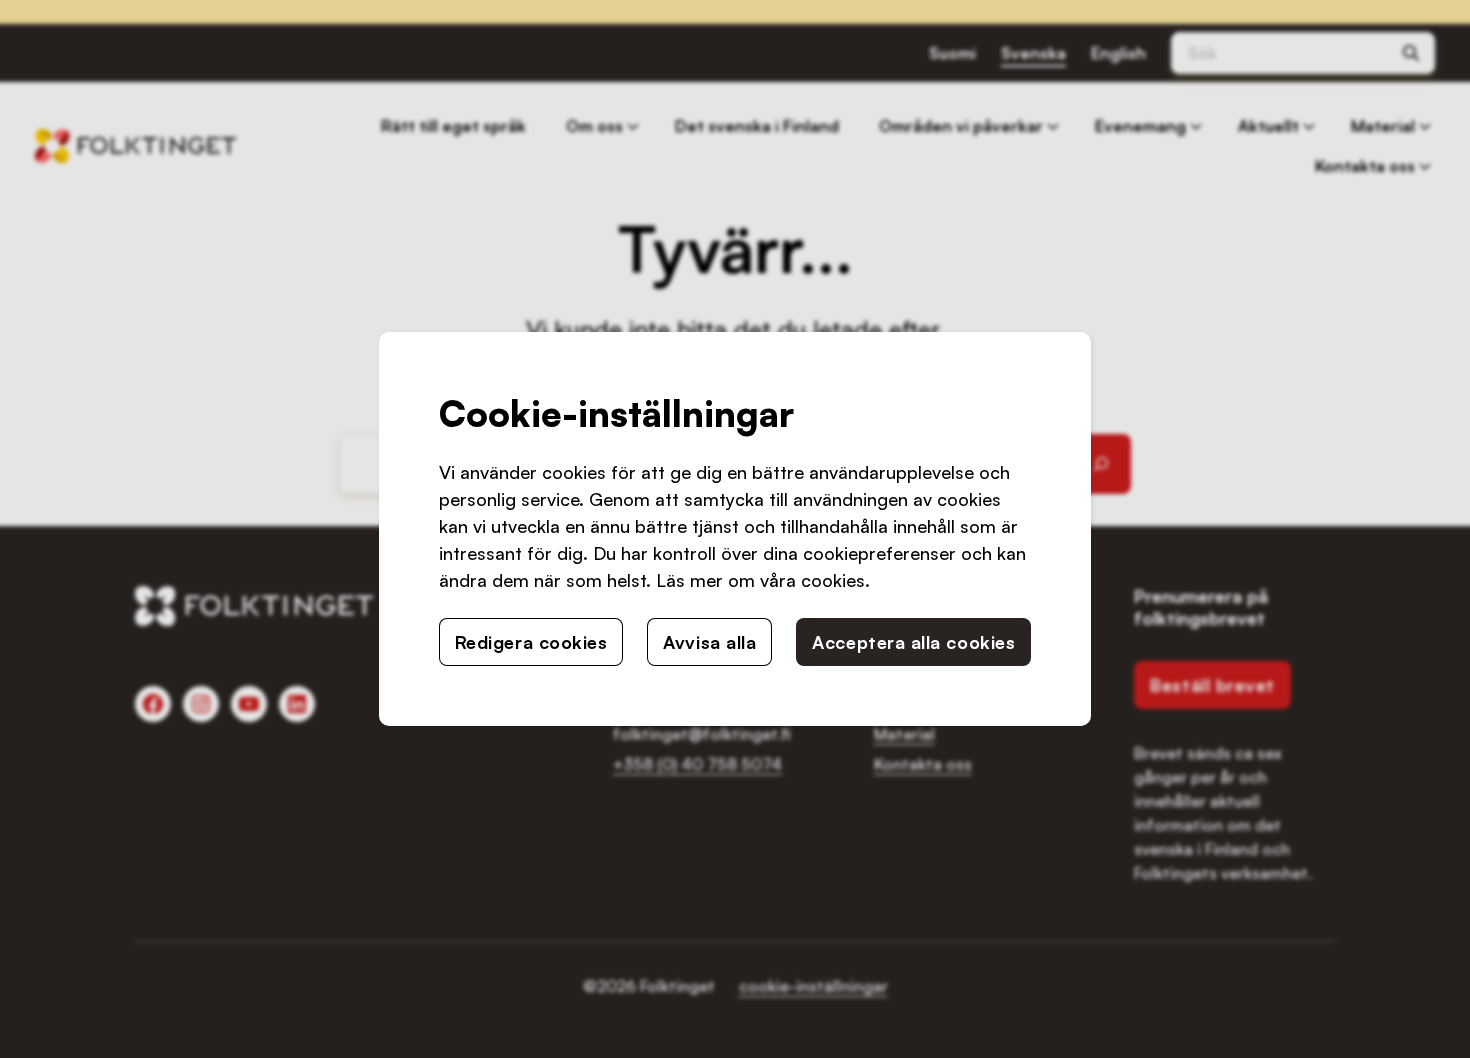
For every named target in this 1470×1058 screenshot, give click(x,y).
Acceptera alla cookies (913, 642)
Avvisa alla (709, 642)
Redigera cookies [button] (531, 642)
